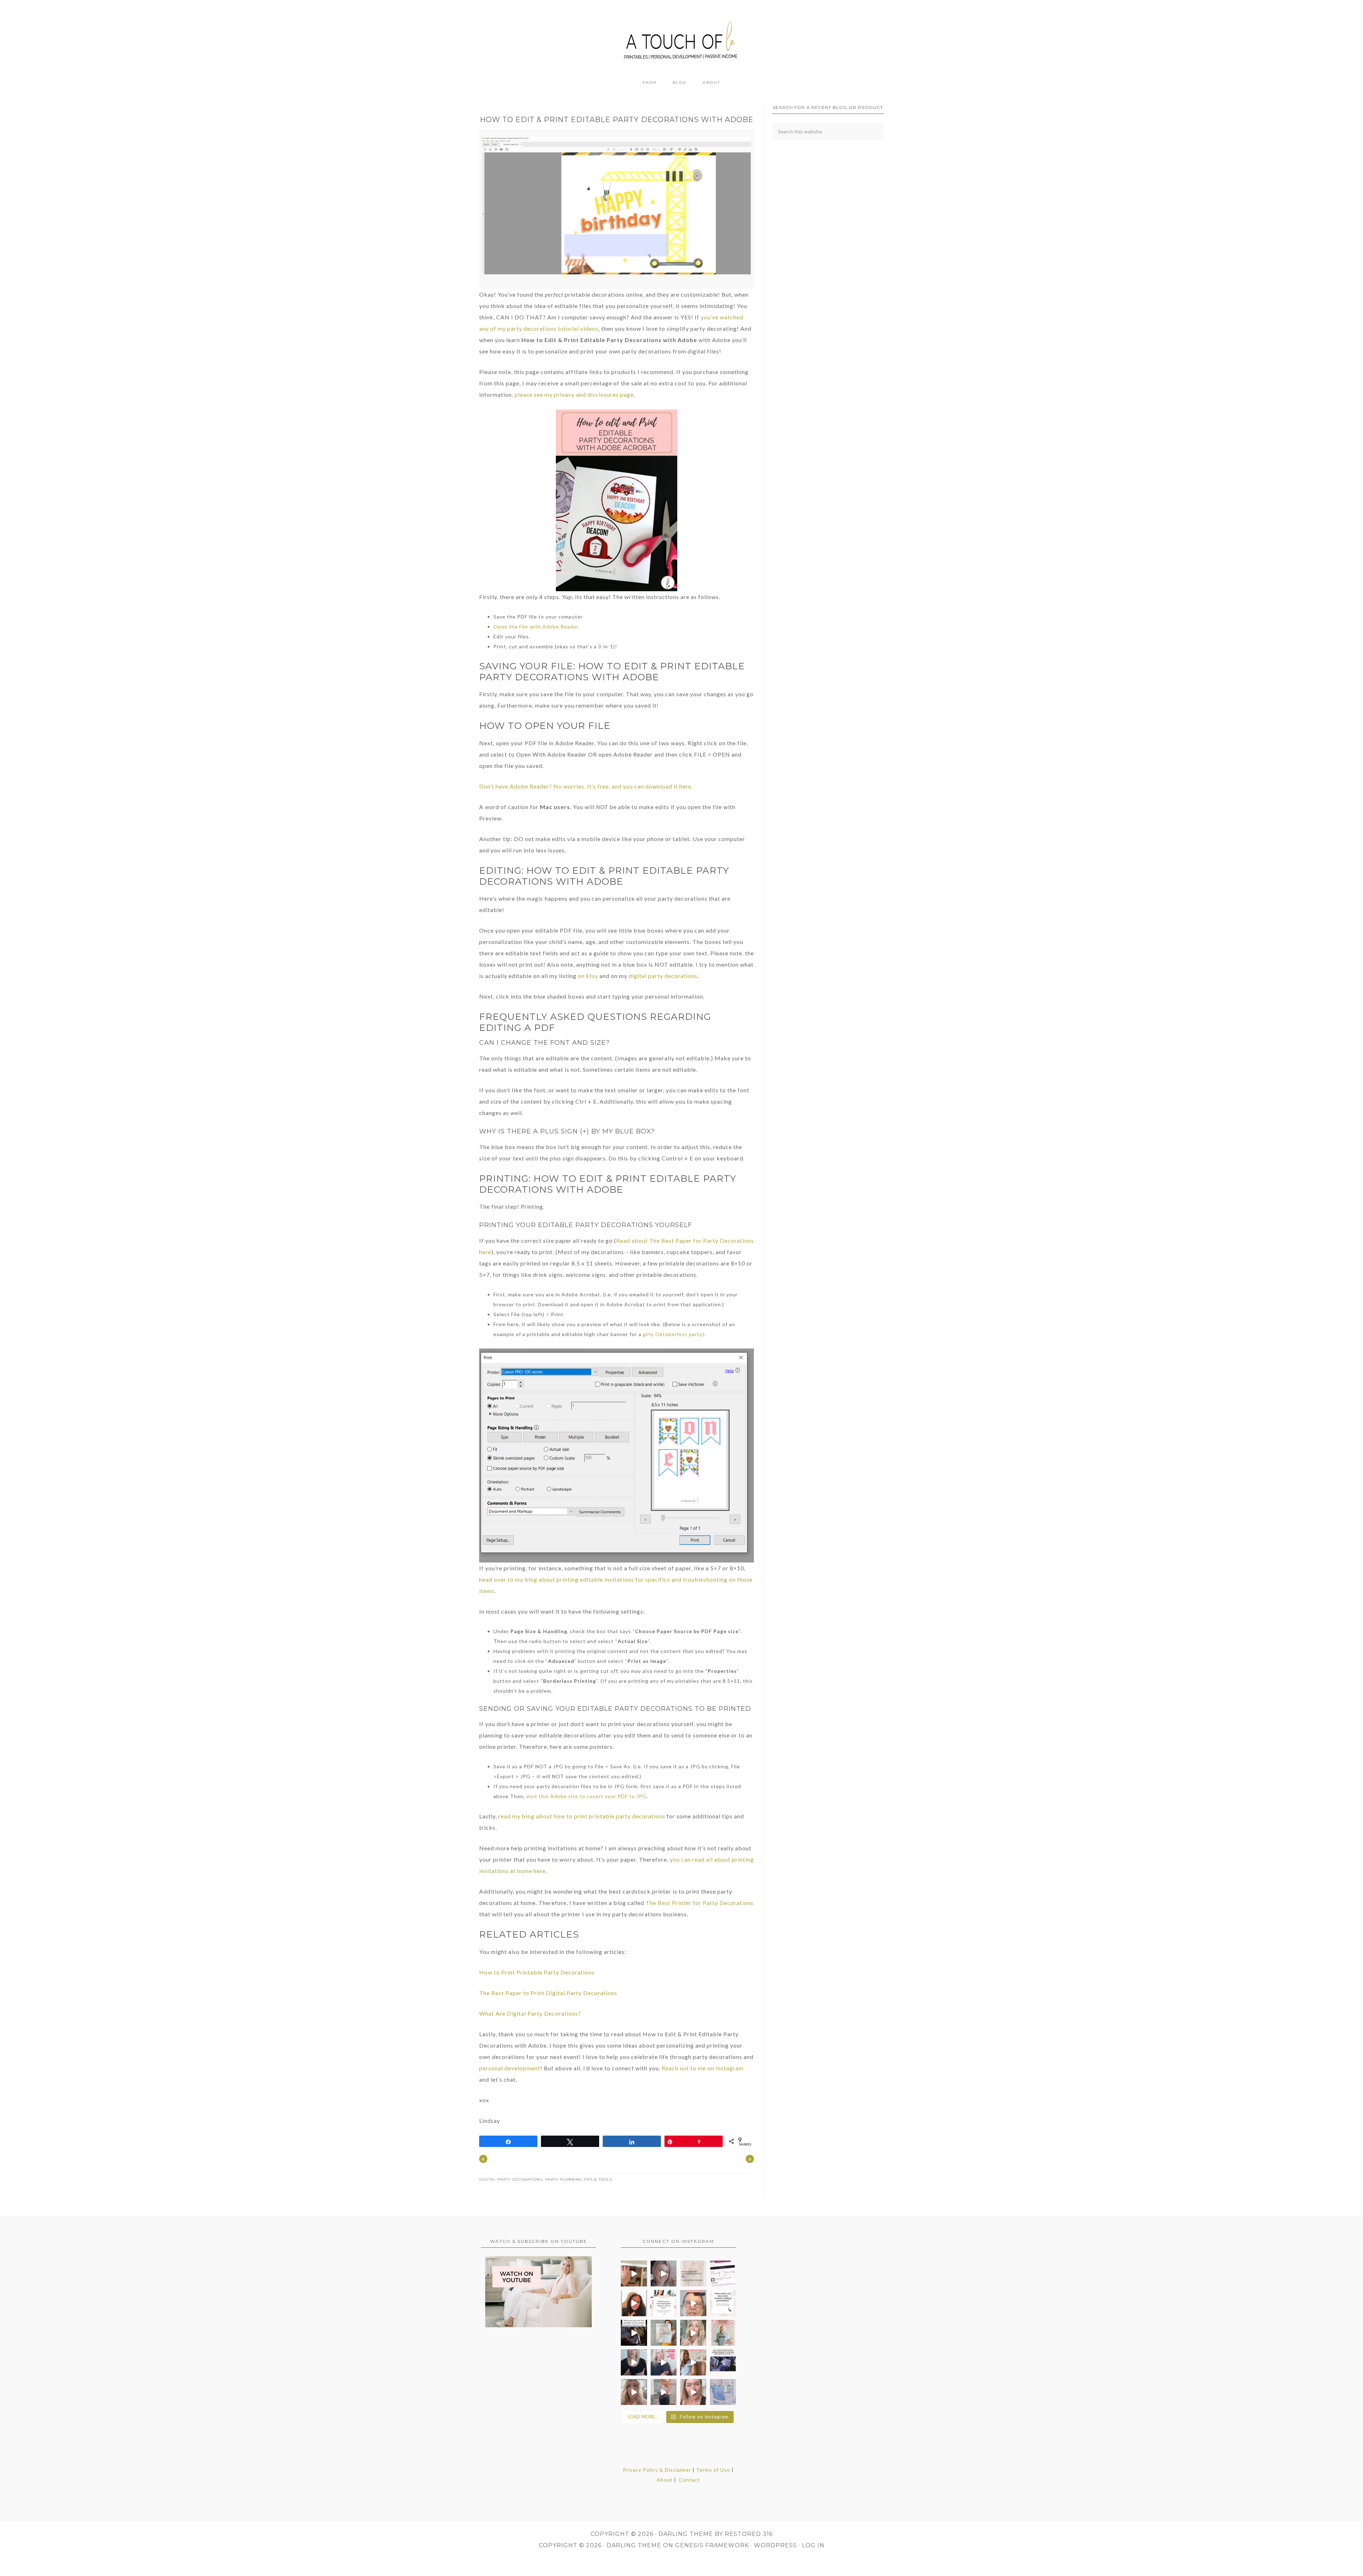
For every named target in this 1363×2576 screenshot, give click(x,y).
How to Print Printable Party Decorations (537, 1972)
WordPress (775, 2545)
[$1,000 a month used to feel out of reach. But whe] (693, 2362)
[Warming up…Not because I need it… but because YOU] (664, 2392)
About (665, 2480)
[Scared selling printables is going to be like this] (634, 2333)
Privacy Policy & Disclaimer (657, 2470)
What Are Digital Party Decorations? (530, 2013)
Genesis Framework (712, 2545)
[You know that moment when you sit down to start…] (664, 2303)
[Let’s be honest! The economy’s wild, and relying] (634, 2392)
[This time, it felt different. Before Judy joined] (693, 2303)
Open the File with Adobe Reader (536, 627)
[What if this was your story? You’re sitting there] (664, 2333)
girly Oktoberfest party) (674, 1334)
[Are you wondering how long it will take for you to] (723, 2303)
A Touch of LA (681, 37)
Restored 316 (749, 2534)
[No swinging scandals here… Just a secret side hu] (723, 2362)
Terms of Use (713, 2470)
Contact (689, 2480)
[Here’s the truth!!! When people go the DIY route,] (693, 2274)
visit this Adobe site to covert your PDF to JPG (587, 1796)
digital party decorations (663, 976)
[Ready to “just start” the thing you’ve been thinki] (664, 2274)
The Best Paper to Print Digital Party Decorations (548, 1993)
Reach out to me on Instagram (703, 2068)
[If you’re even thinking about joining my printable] (634, 2303)
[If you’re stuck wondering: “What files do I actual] (634, 2362)
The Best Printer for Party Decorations (700, 1903)
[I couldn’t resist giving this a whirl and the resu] (723, 2392)
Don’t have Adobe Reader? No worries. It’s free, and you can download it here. (586, 786)
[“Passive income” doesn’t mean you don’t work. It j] (664, 2362)
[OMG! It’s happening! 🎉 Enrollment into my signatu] (723, 2333)
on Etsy (588, 976)
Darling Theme (634, 2545)
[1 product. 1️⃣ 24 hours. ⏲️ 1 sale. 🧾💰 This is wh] (693, 2392)
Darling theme (686, 2534)
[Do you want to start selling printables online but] (723, 2274)
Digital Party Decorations (511, 2179)
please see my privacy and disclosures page (574, 394)
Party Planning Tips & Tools (579, 2179)
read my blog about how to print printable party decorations (582, 1816)
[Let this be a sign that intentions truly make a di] (634, 2274)
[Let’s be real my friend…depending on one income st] (693, 2333)
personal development (510, 2068)
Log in (813, 2545)
